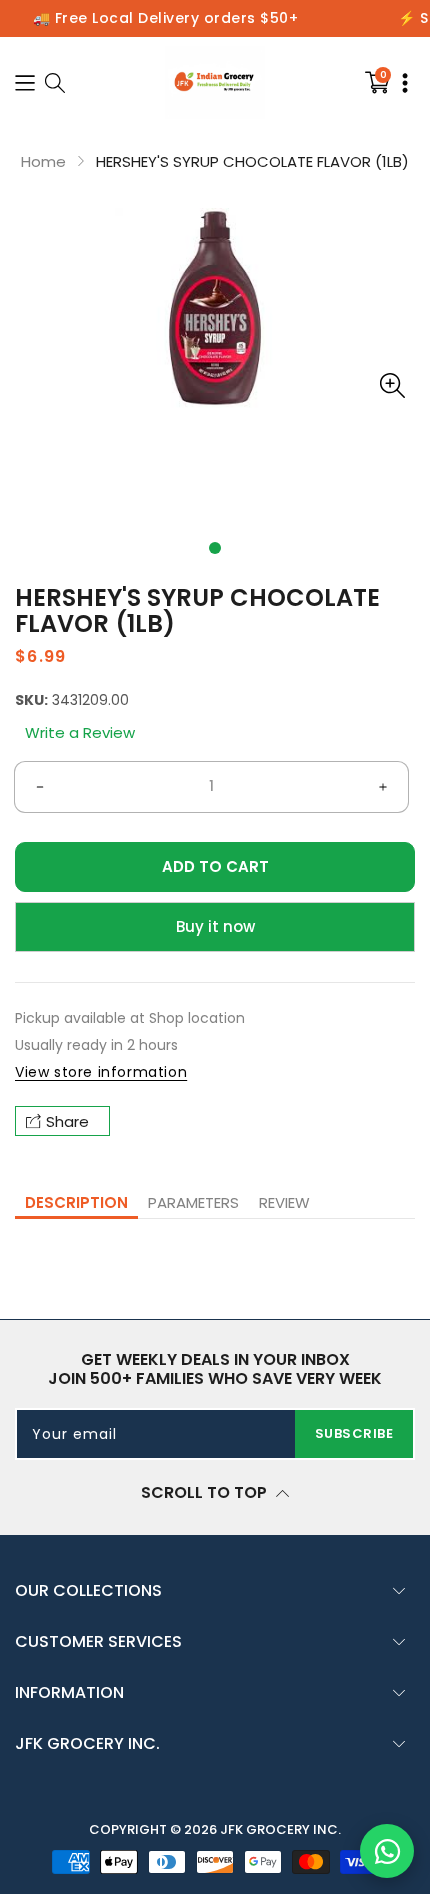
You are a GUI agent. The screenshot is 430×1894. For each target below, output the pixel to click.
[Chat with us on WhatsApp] (387, 1851)
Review (284, 1202)
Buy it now (215, 926)
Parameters (193, 1202)
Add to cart (215, 866)
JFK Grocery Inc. (280, 1829)
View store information (101, 1072)
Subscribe (354, 1433)
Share (67, 1121)
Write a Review (80, 732)
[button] (215, 548)
